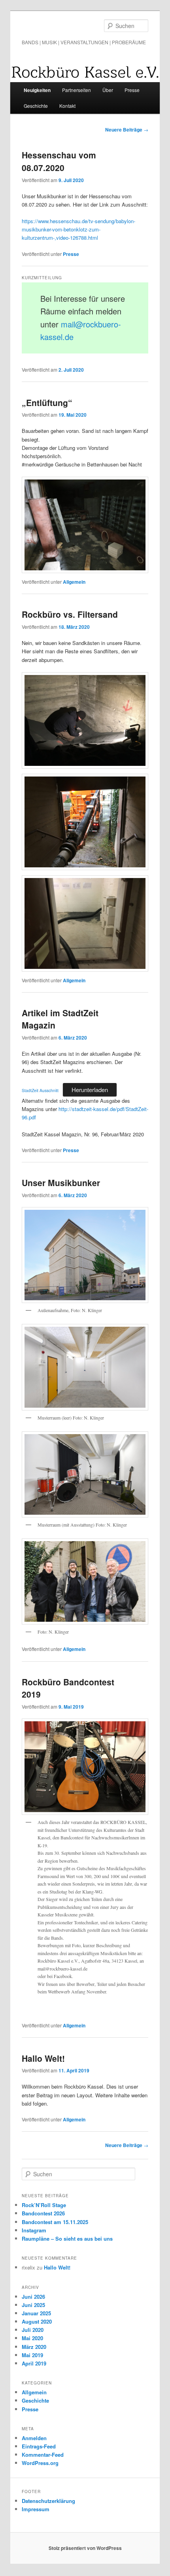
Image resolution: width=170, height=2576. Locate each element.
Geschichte (36, 106)
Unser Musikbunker (61, 1183)
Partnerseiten (76, 90)
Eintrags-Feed (39, 2446)
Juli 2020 (33, 2330)
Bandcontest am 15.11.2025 (55, 2222)
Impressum (36, 2509)
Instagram (34, 2230)
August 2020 (37, 2321)
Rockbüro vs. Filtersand (70, 614)
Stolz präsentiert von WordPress (85, 2548)
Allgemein (74, 582)
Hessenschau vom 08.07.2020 (59, 161)
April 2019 (34, 2363)
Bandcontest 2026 (43, 2213)
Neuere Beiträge (127, 130)
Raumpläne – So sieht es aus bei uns (67, 2238)
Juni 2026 (33, 2297)
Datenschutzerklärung (48, 2501)
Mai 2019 (32, 2355)
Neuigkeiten (37, 90)
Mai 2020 (32, 2338)
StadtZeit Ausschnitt (40, 1090)
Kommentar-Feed (43, 2455)
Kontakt (67, 106)
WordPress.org (40, 2463)
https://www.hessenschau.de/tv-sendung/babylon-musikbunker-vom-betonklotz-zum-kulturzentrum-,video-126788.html (78, 229)
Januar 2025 (36, 2313)
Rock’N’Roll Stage (44, 2205)
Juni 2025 (33, 2305)
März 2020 (34, 2347)
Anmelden (34, 2438)
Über (108, 90)
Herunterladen (90, 1090)
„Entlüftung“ (47, 402)
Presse (132, 90)
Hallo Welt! (43, 2058)
